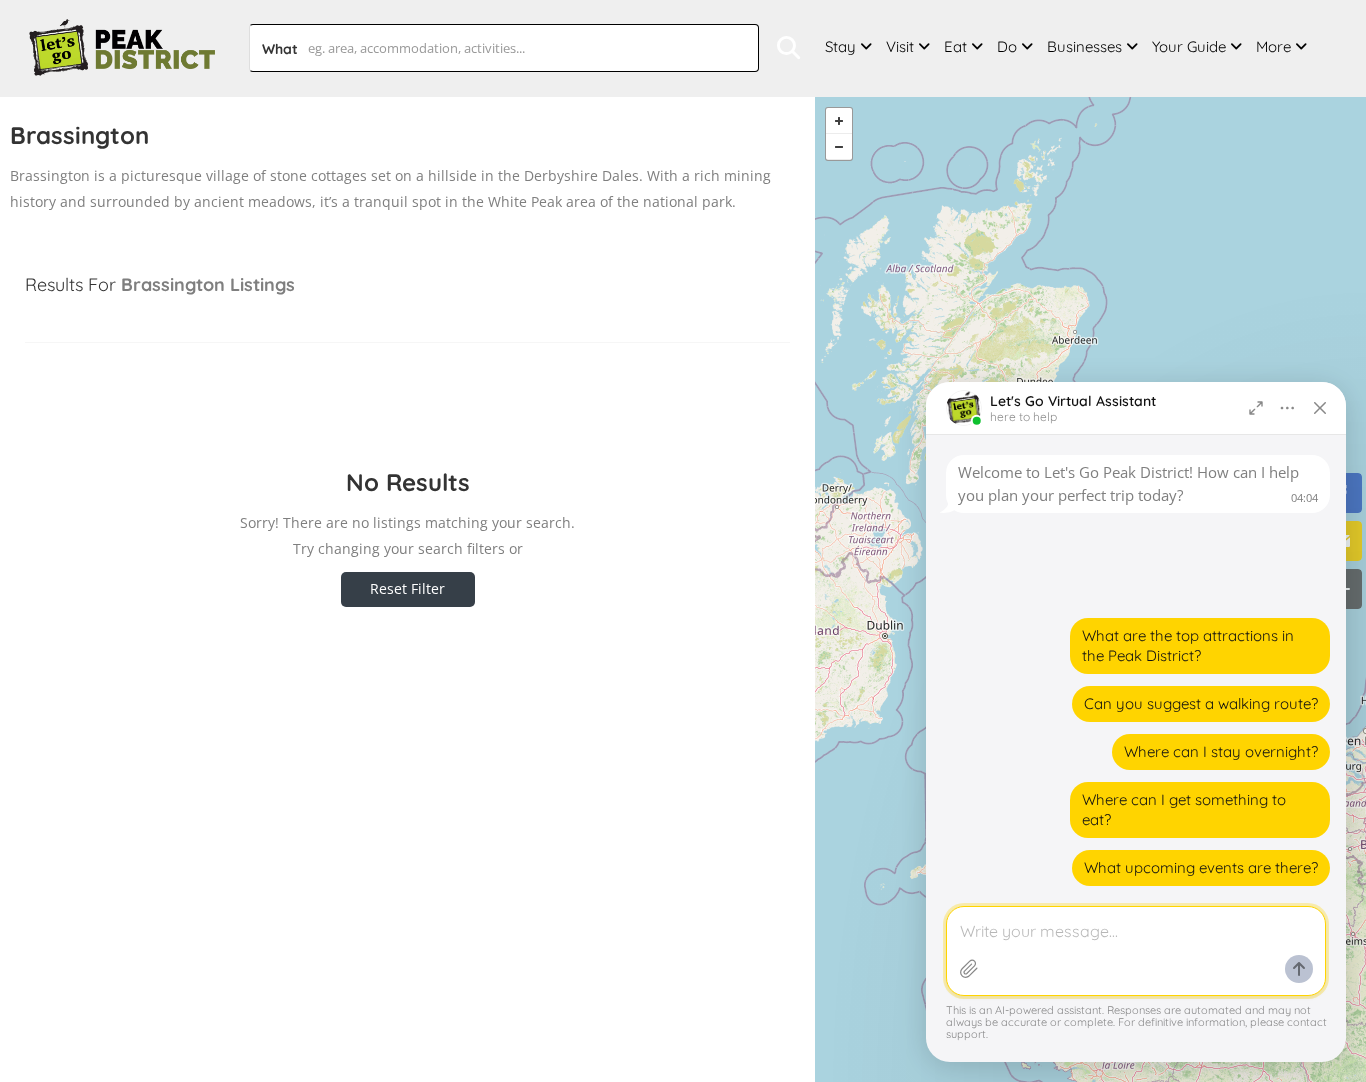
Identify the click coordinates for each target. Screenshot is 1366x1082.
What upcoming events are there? (1201, 867)
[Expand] (1256, 408)
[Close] (1320, 408)
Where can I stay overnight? (1221, 751)
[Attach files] (969, 969)
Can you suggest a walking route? (1201, 703)
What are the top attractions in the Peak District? (1188, 645)
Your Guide (1189, 46)
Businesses (1084, 46)
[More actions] (1288, 408)
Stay (840, 46)
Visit (900, 46)
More (1273, 46)
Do (1007, 46)
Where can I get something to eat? (1184, 809)
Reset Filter (407, 588)
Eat (955, 46)
